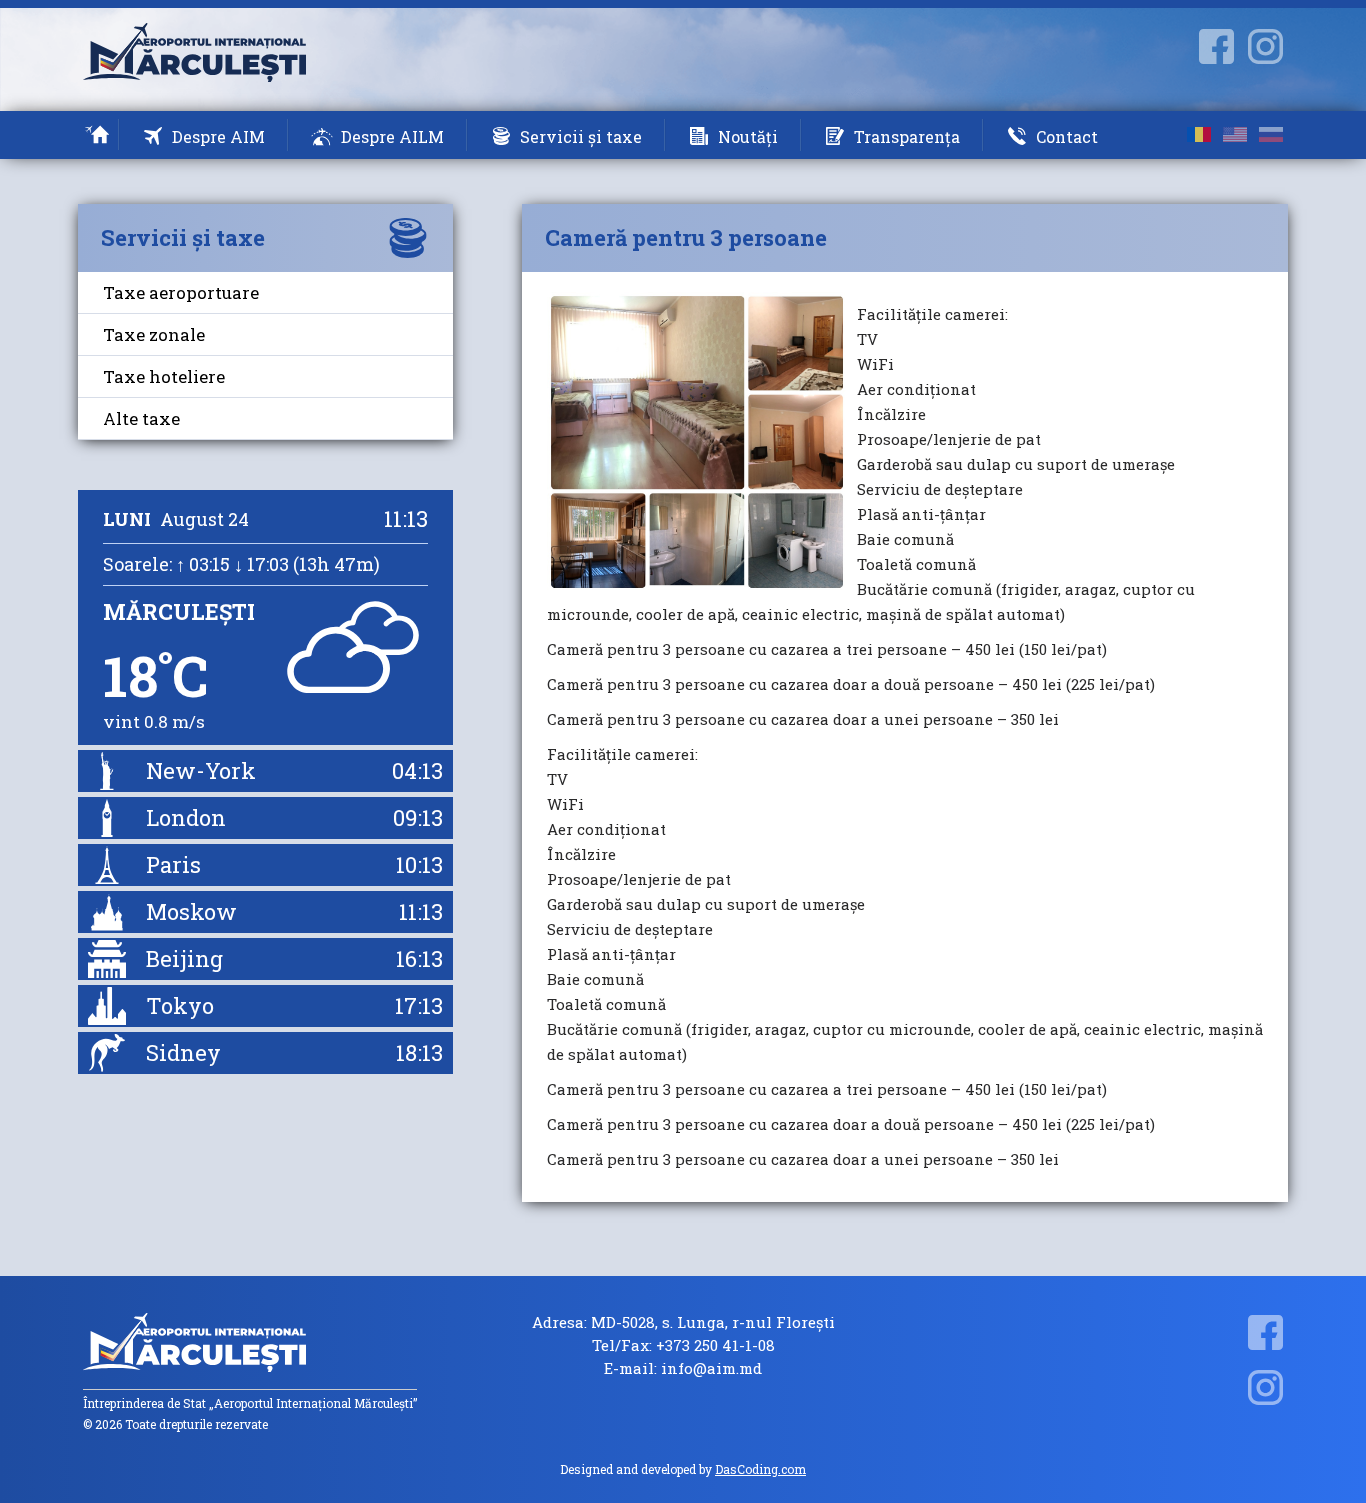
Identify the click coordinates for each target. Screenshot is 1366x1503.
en (1235, 134)
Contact (1067, 136)
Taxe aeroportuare (181, 292)
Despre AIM (218, 136)
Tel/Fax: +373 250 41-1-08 (683, 1345)
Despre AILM (392, 136)
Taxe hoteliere (164, 376)
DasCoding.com (760, 1469)
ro (1199, 134)
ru (1271, 134)
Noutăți (748, 136)
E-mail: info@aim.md (683, 1368)
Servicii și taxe (581, 136)
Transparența (907, 136)
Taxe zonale (154, 334)
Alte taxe (141, 418)
